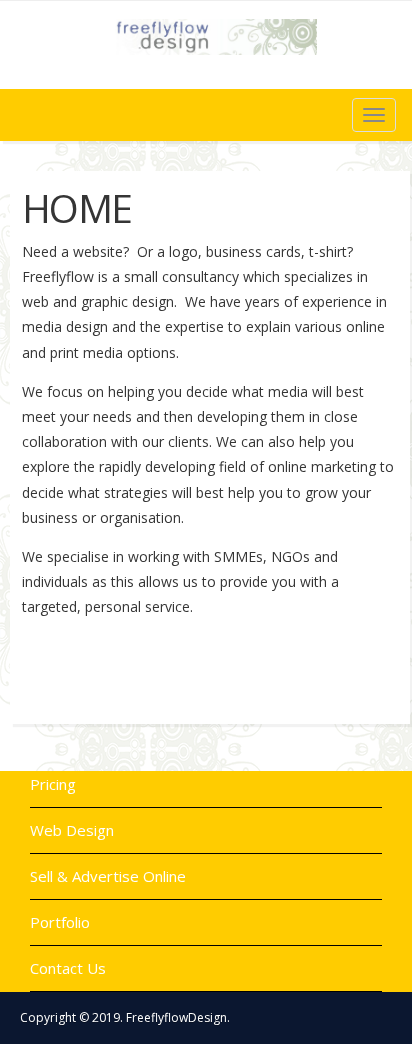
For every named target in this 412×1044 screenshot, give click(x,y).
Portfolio (60, 922)
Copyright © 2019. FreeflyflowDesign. (125, 1017)
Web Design (72, 830)
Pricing (53, 784)
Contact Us (68, 968)
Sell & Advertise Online (108, 876)
